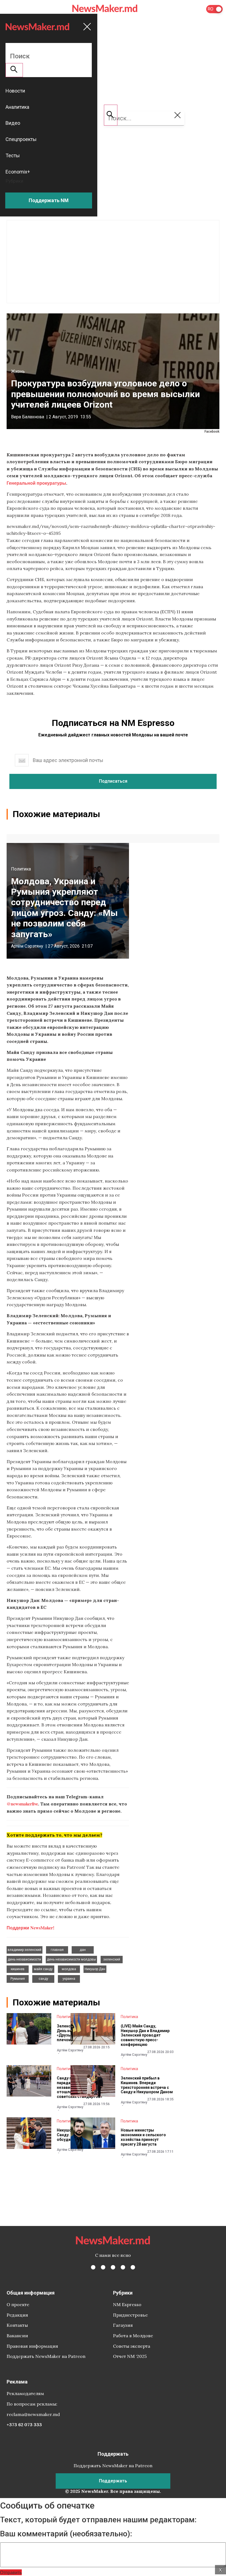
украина (69, 1979)
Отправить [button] (11, 2572)
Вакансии (17, 2336)
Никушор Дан (95, 1969)
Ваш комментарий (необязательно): (66, 2534)
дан (83, 1950)
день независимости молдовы (71, 1959)
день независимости (24, 1959)
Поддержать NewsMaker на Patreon (46, 2356)
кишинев (18, 1969)
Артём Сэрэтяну (27, 946)
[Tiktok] (123, 2267)
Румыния (18, 1979)
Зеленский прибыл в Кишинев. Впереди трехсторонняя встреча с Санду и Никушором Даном (147, 2085)
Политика (21, 869)
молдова (69, 1969)
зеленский (112, 1959)
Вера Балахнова (28, 417)
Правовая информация (32, 2346)
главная (57, 1950)
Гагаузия (123, 2325)
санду (43, 1979)
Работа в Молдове (133, 2336)
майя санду (43, 1969)
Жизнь (18, 371)
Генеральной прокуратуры (36, 483)
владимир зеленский (25, 1950)
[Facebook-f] (93, 2267)
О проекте (18, 2304)
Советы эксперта (132, 2346)
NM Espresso (127, 2304)
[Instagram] (113, 2267)
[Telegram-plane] (133, 2267)
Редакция (17, 2315)
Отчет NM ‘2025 (130, 2356)
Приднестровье (130, 2315)
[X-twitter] (103, 2267)
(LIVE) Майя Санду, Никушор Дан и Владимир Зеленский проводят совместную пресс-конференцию (145, 2035)
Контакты (17, 2325)
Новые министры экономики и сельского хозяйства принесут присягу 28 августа (143, 2137)
